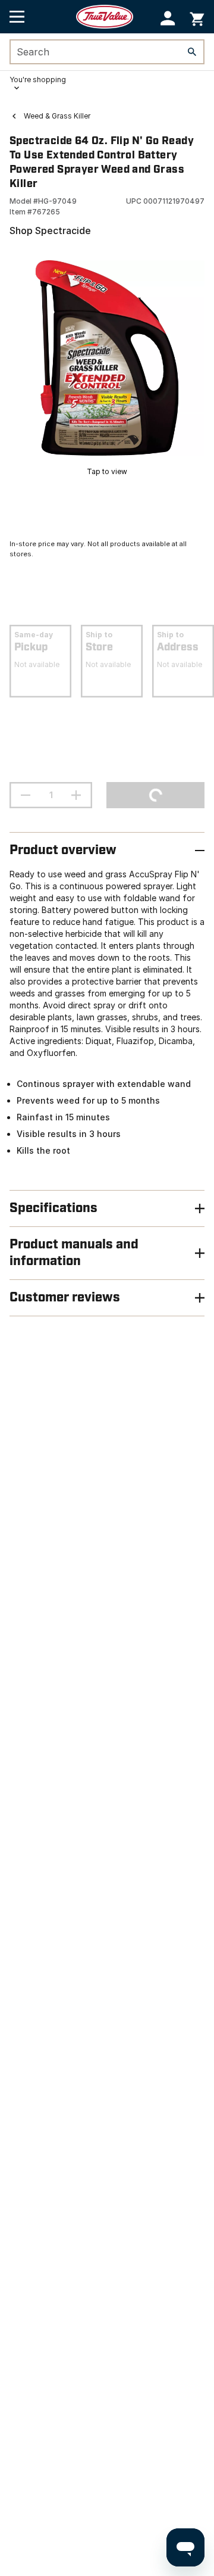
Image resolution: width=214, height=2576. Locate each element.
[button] (168, 18)
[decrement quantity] (26, 795)
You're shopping (38, 80)
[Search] (192, 52)
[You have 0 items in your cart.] (197, 17)
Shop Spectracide (50, 230)
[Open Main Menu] (17, 17)
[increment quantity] (76, 795)
